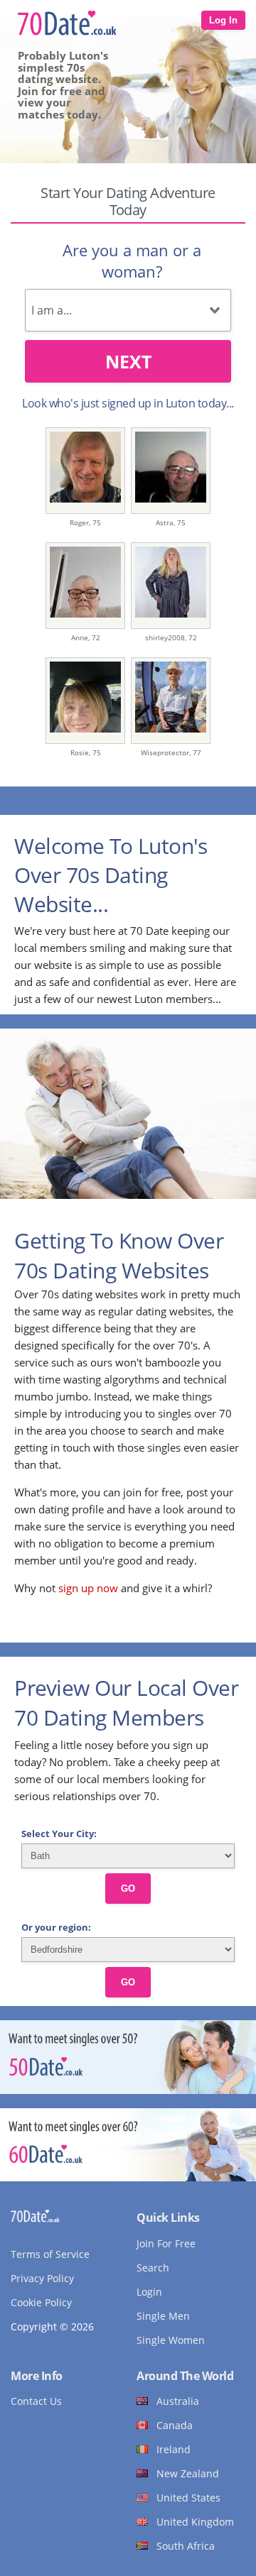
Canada (175, 2425)
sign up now (88, 1588)
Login (149, 2292)
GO (128, 1889)
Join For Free (166, 2243)
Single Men (163, 2316)
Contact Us (36, 2401)
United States (188, 2498)
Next (128, 361)
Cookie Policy (41, 2302)
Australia (178, 2401)
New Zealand (188, 2473)
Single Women (171, 2340)
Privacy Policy (42, 2278)
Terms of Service (50, 2254)
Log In (223, 20)
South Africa (186, 2546)
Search (153, 2268)
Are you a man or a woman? (132, 261)
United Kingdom (195, 2522)
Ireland (174, 2449)
